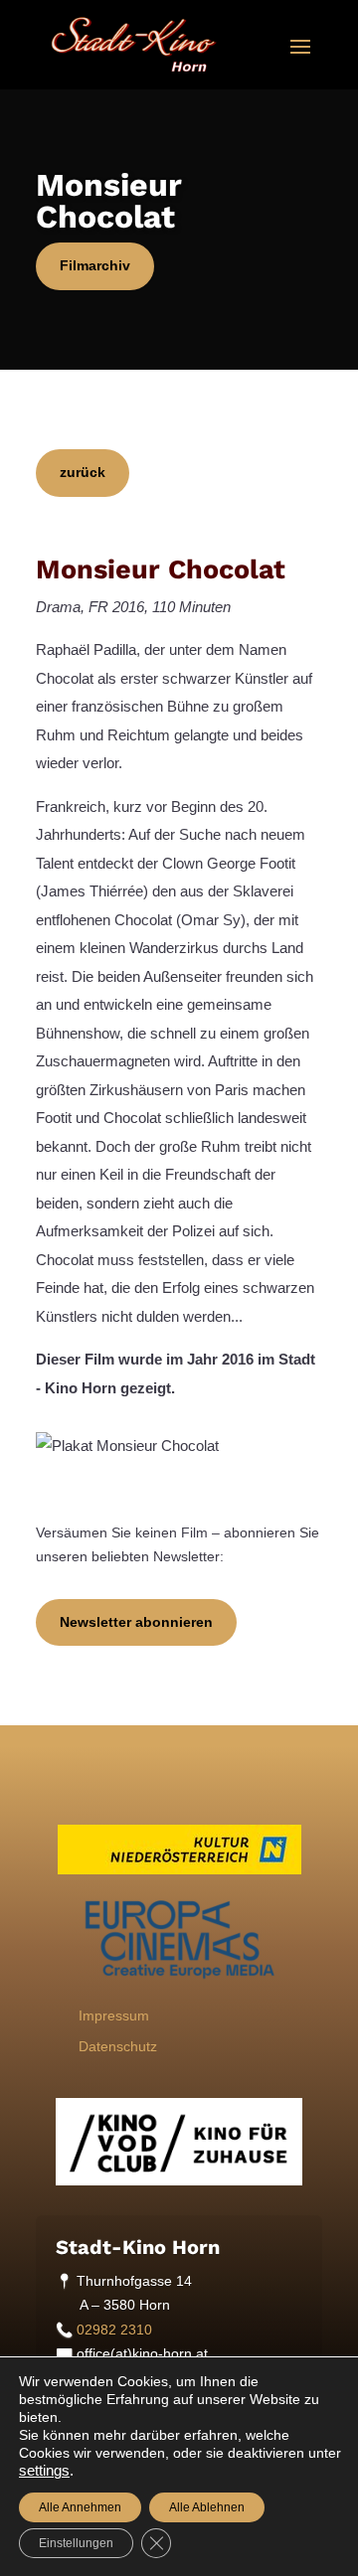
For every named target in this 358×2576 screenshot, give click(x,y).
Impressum (114, 2015)
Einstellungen (76, 2543)
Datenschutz (118, 2046)
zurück (83, 472)
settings (44, 2471)
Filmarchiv (95, 265)
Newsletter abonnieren (136, 1622)
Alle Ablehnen (207, 2507)
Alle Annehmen (80, 2507)
